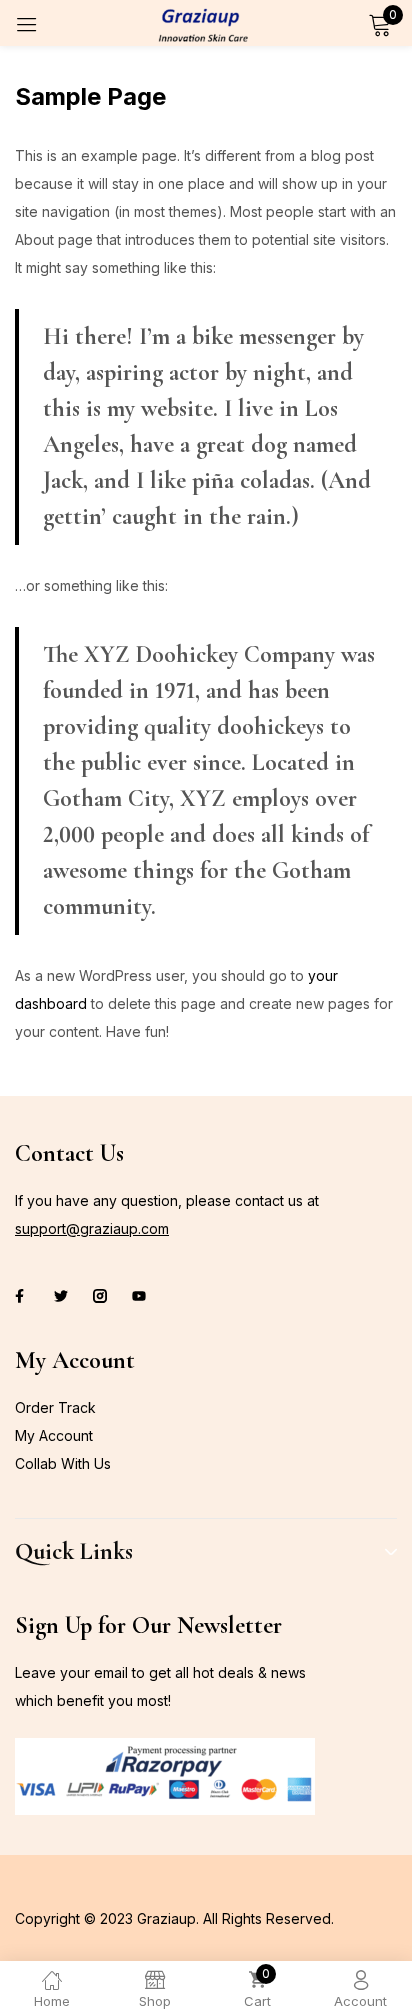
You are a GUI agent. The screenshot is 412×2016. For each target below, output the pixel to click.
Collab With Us (63, 1463)
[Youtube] (139, 1296)
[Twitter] (61, 1296)
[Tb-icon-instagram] (100, 1296)
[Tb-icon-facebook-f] (22, 1296)
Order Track (55, 1407)
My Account (54, 1435)
